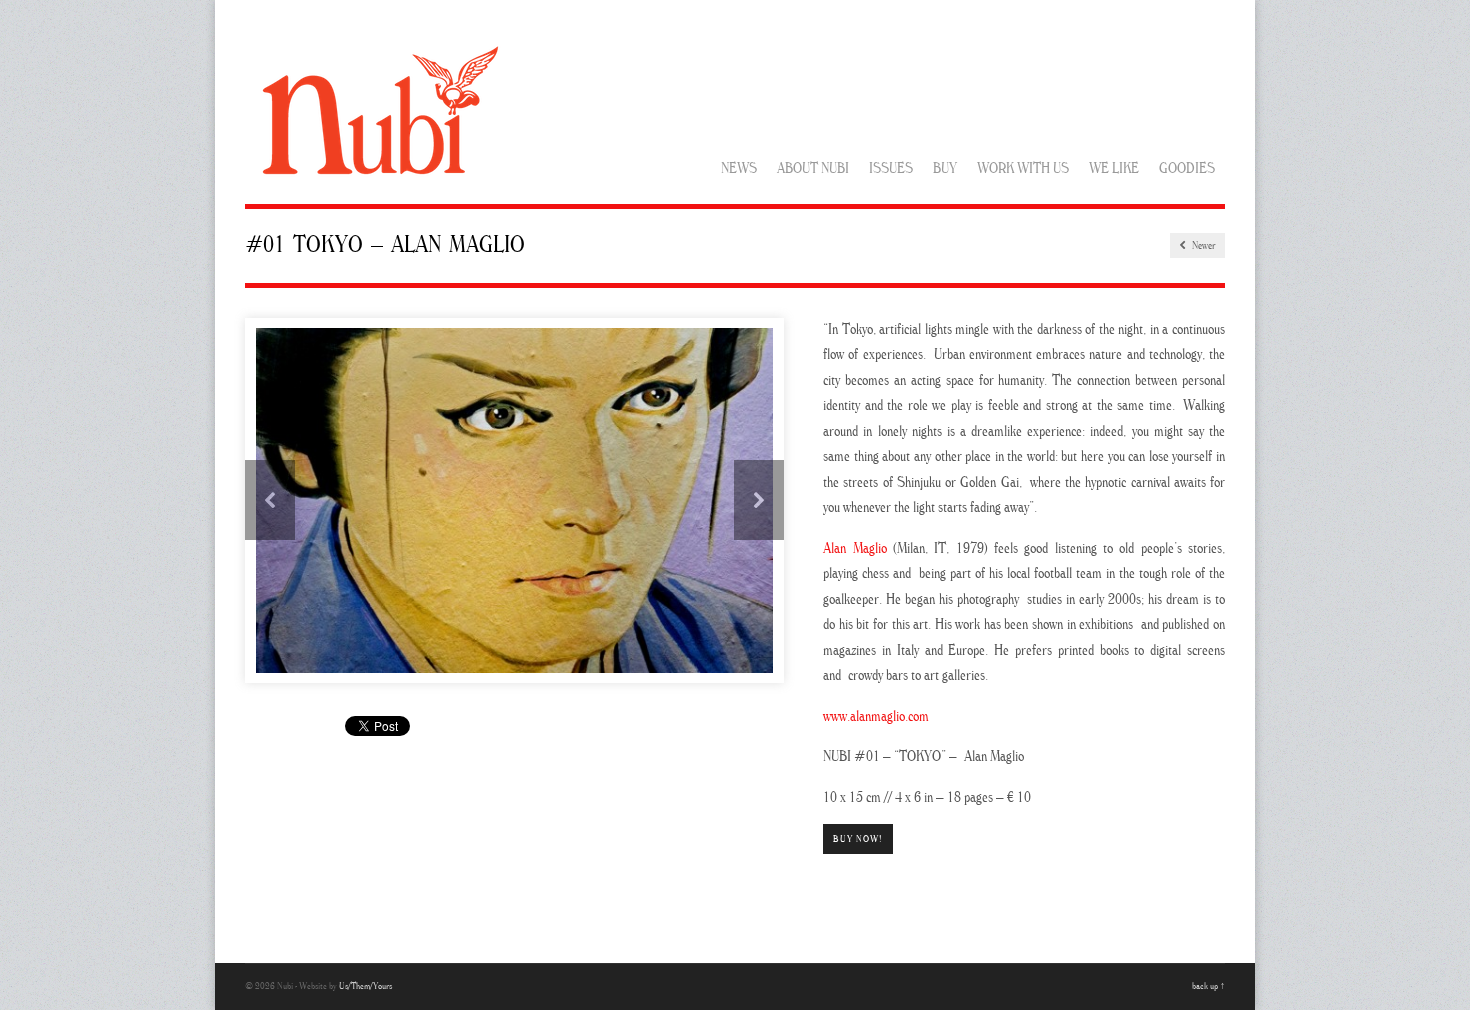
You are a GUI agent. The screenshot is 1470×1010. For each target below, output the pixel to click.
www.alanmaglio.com (876, 717)
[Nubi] (376, 186)
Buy (945, 169)
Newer (1202, 246)
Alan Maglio (854, 549)
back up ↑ (1208, 986)
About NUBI (813, 169)
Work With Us (1023, 169)
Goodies (1187, 169)
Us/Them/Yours (365, 986)
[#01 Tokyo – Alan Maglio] (514, 501)
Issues (891, 169)
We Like (1114, 169)
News (739, 169)
